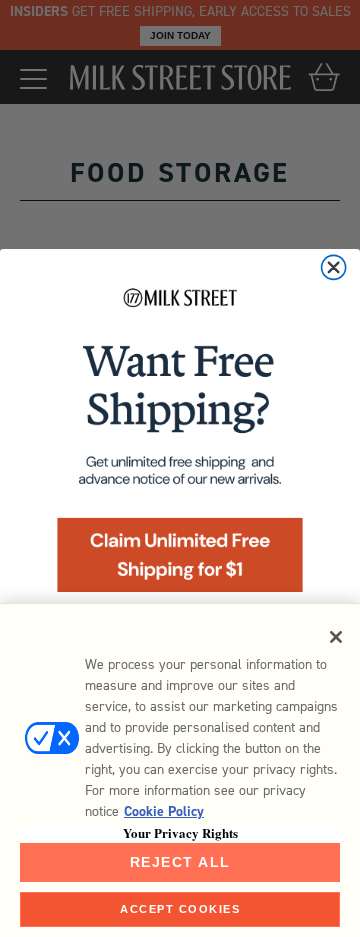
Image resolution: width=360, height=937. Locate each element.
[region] (180, 770)
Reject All (180, 862)
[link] (180, 445)
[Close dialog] (334, 267)
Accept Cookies (180, 909)
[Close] (336, 637)
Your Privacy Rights (180, 833)
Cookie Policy (164, 811)
